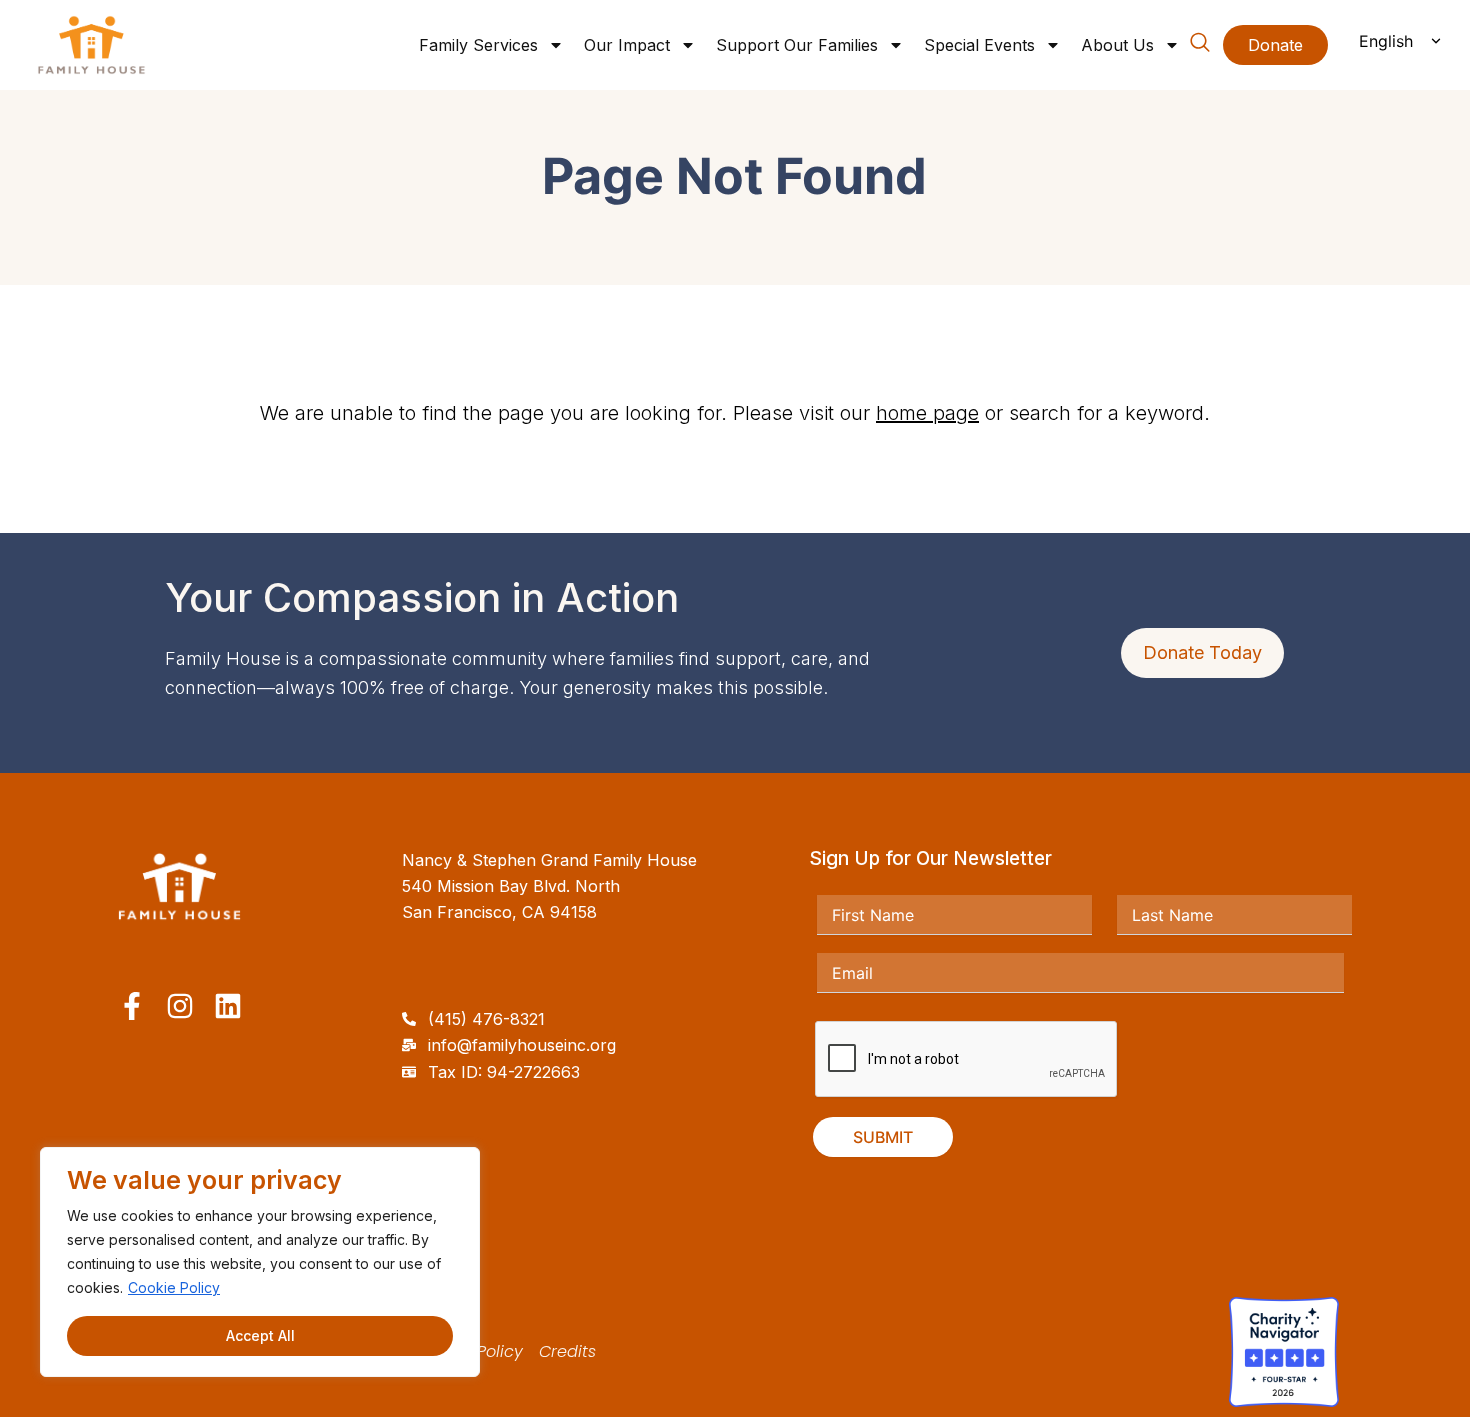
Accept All (260, 1335)
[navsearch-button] (1200, 46)
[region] (260, 1262)
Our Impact (627, 45)
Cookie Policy (174, 1287)
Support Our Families (797, 45)
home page (927, 413)
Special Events (979, 45)
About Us (1117, 45)
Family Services (478, 45)
